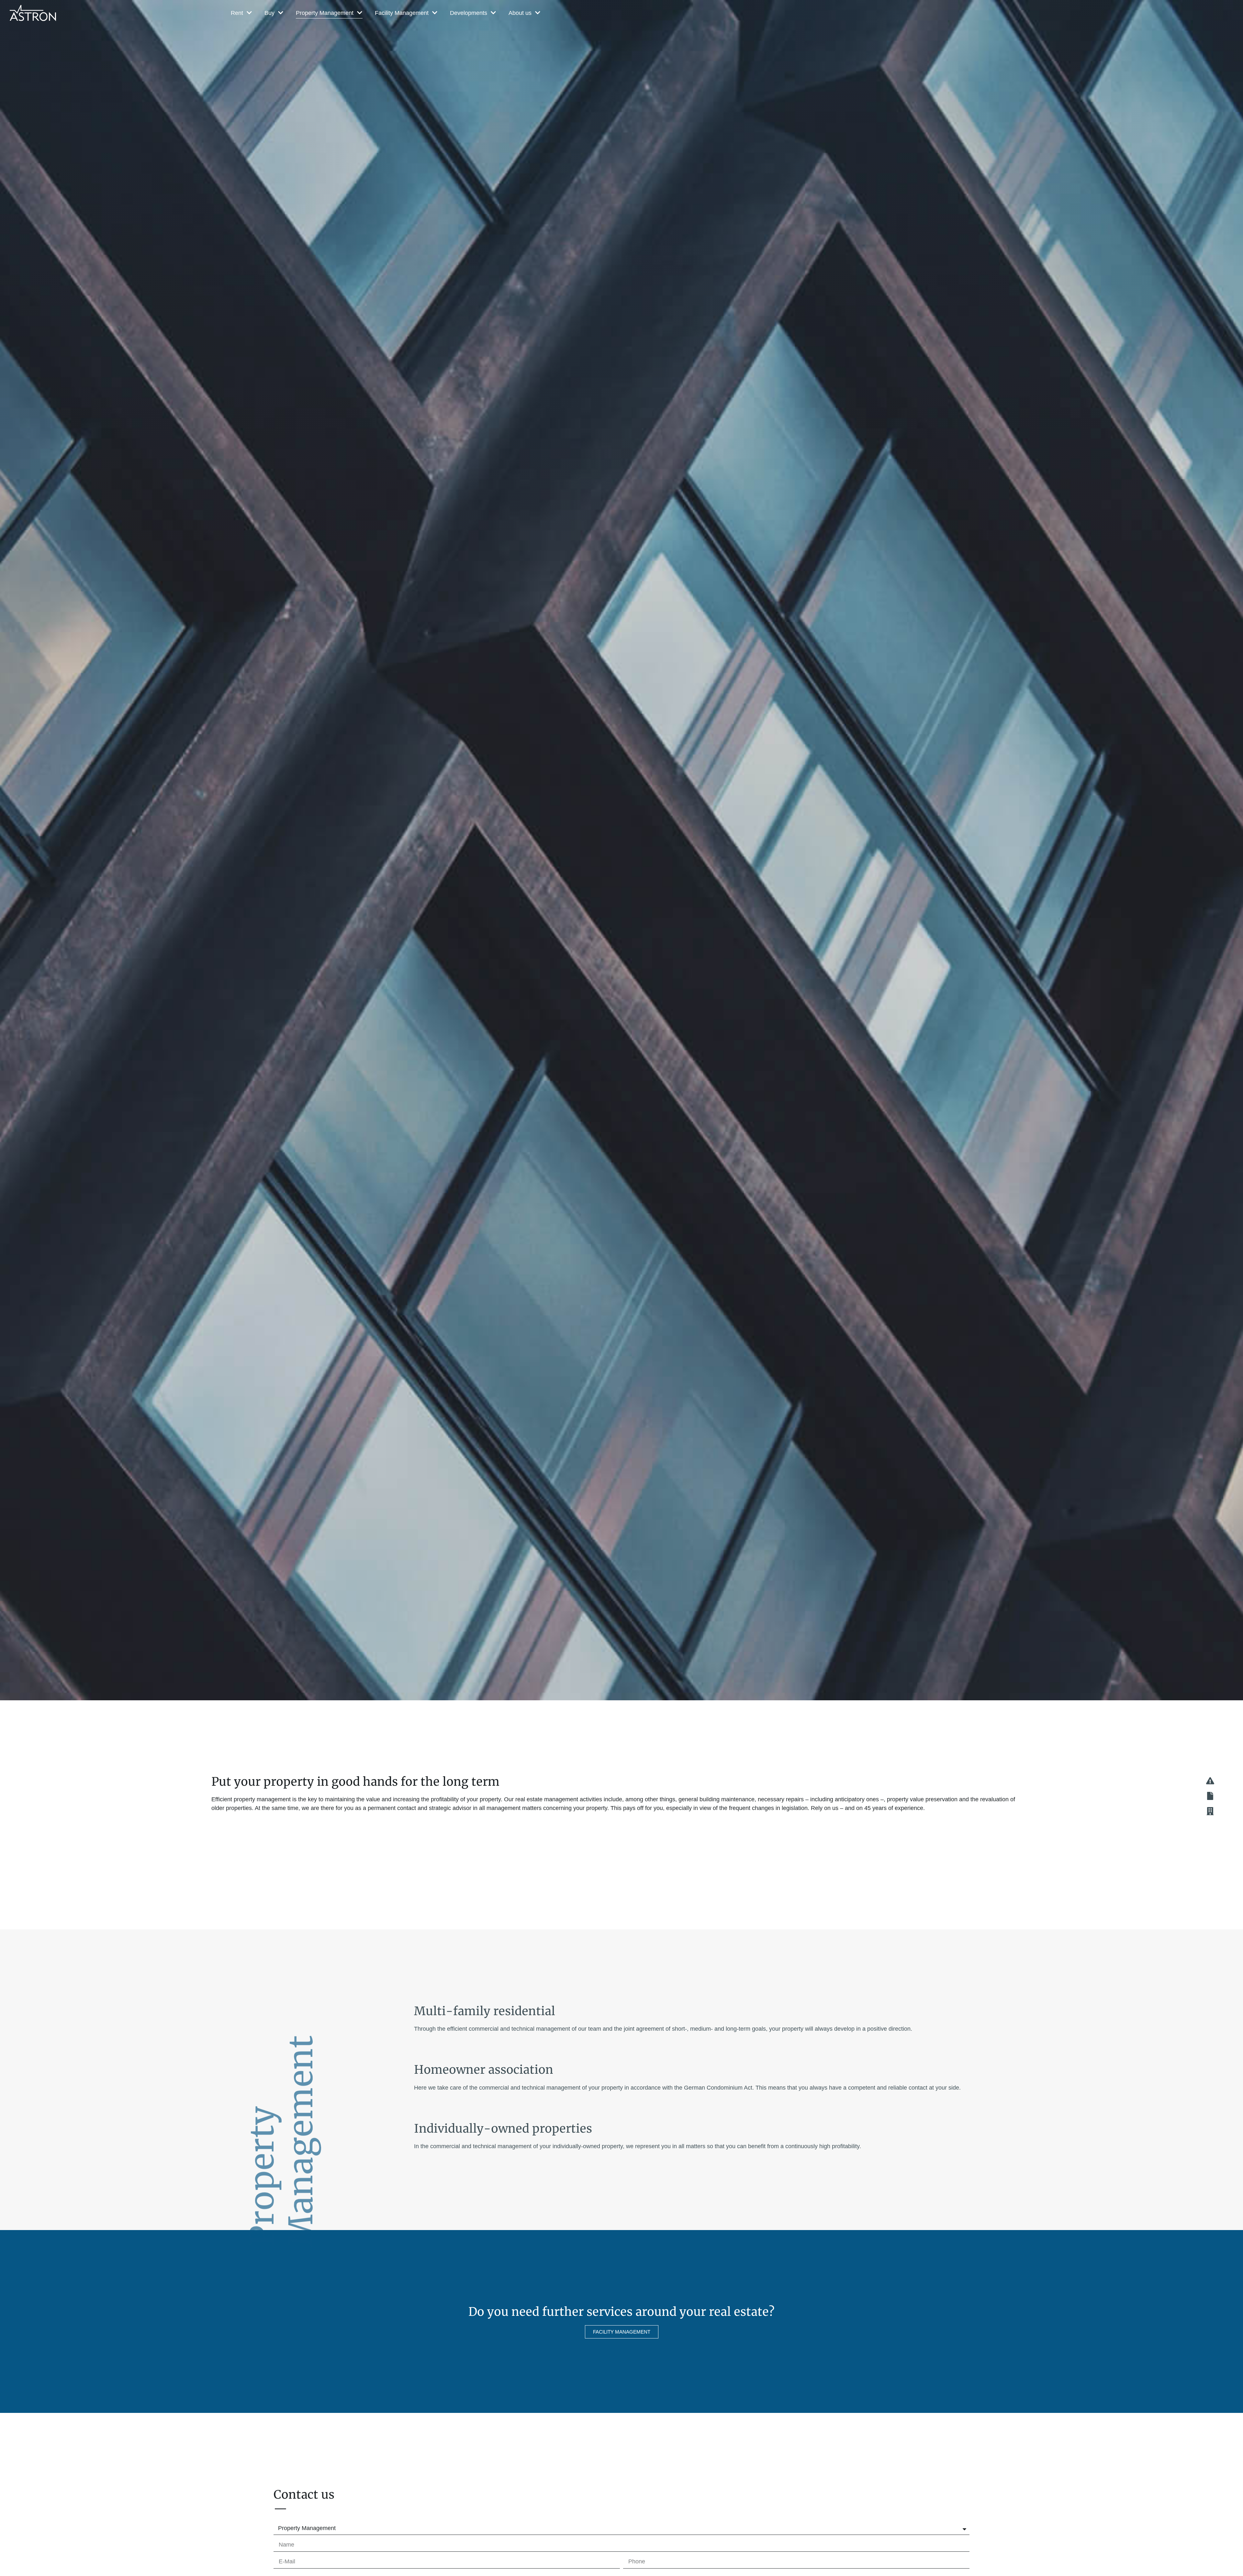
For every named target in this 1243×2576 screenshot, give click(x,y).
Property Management (325, 13)
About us (520, 13)
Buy (269, 13)
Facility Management (402, 13)
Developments (469, 13)
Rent (237, 13)
